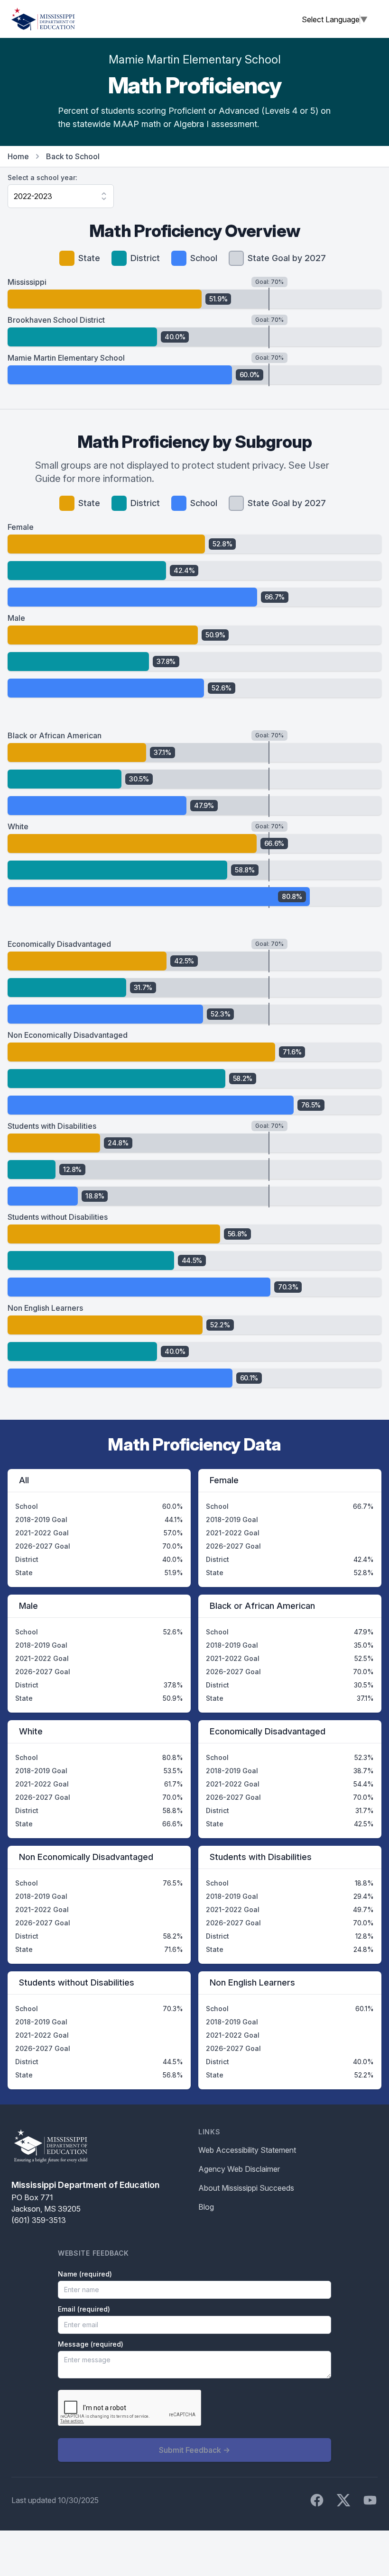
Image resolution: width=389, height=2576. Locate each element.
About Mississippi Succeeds (246, 2188)
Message (91, 2344)
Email (84, 2309)
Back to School (73, 156)
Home (18, 156)
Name (85, 2274)
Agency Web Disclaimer (239, 2169)
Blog (206, 2207)
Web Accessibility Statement (247, 2150)
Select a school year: (42, 177)
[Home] (43, 19)
